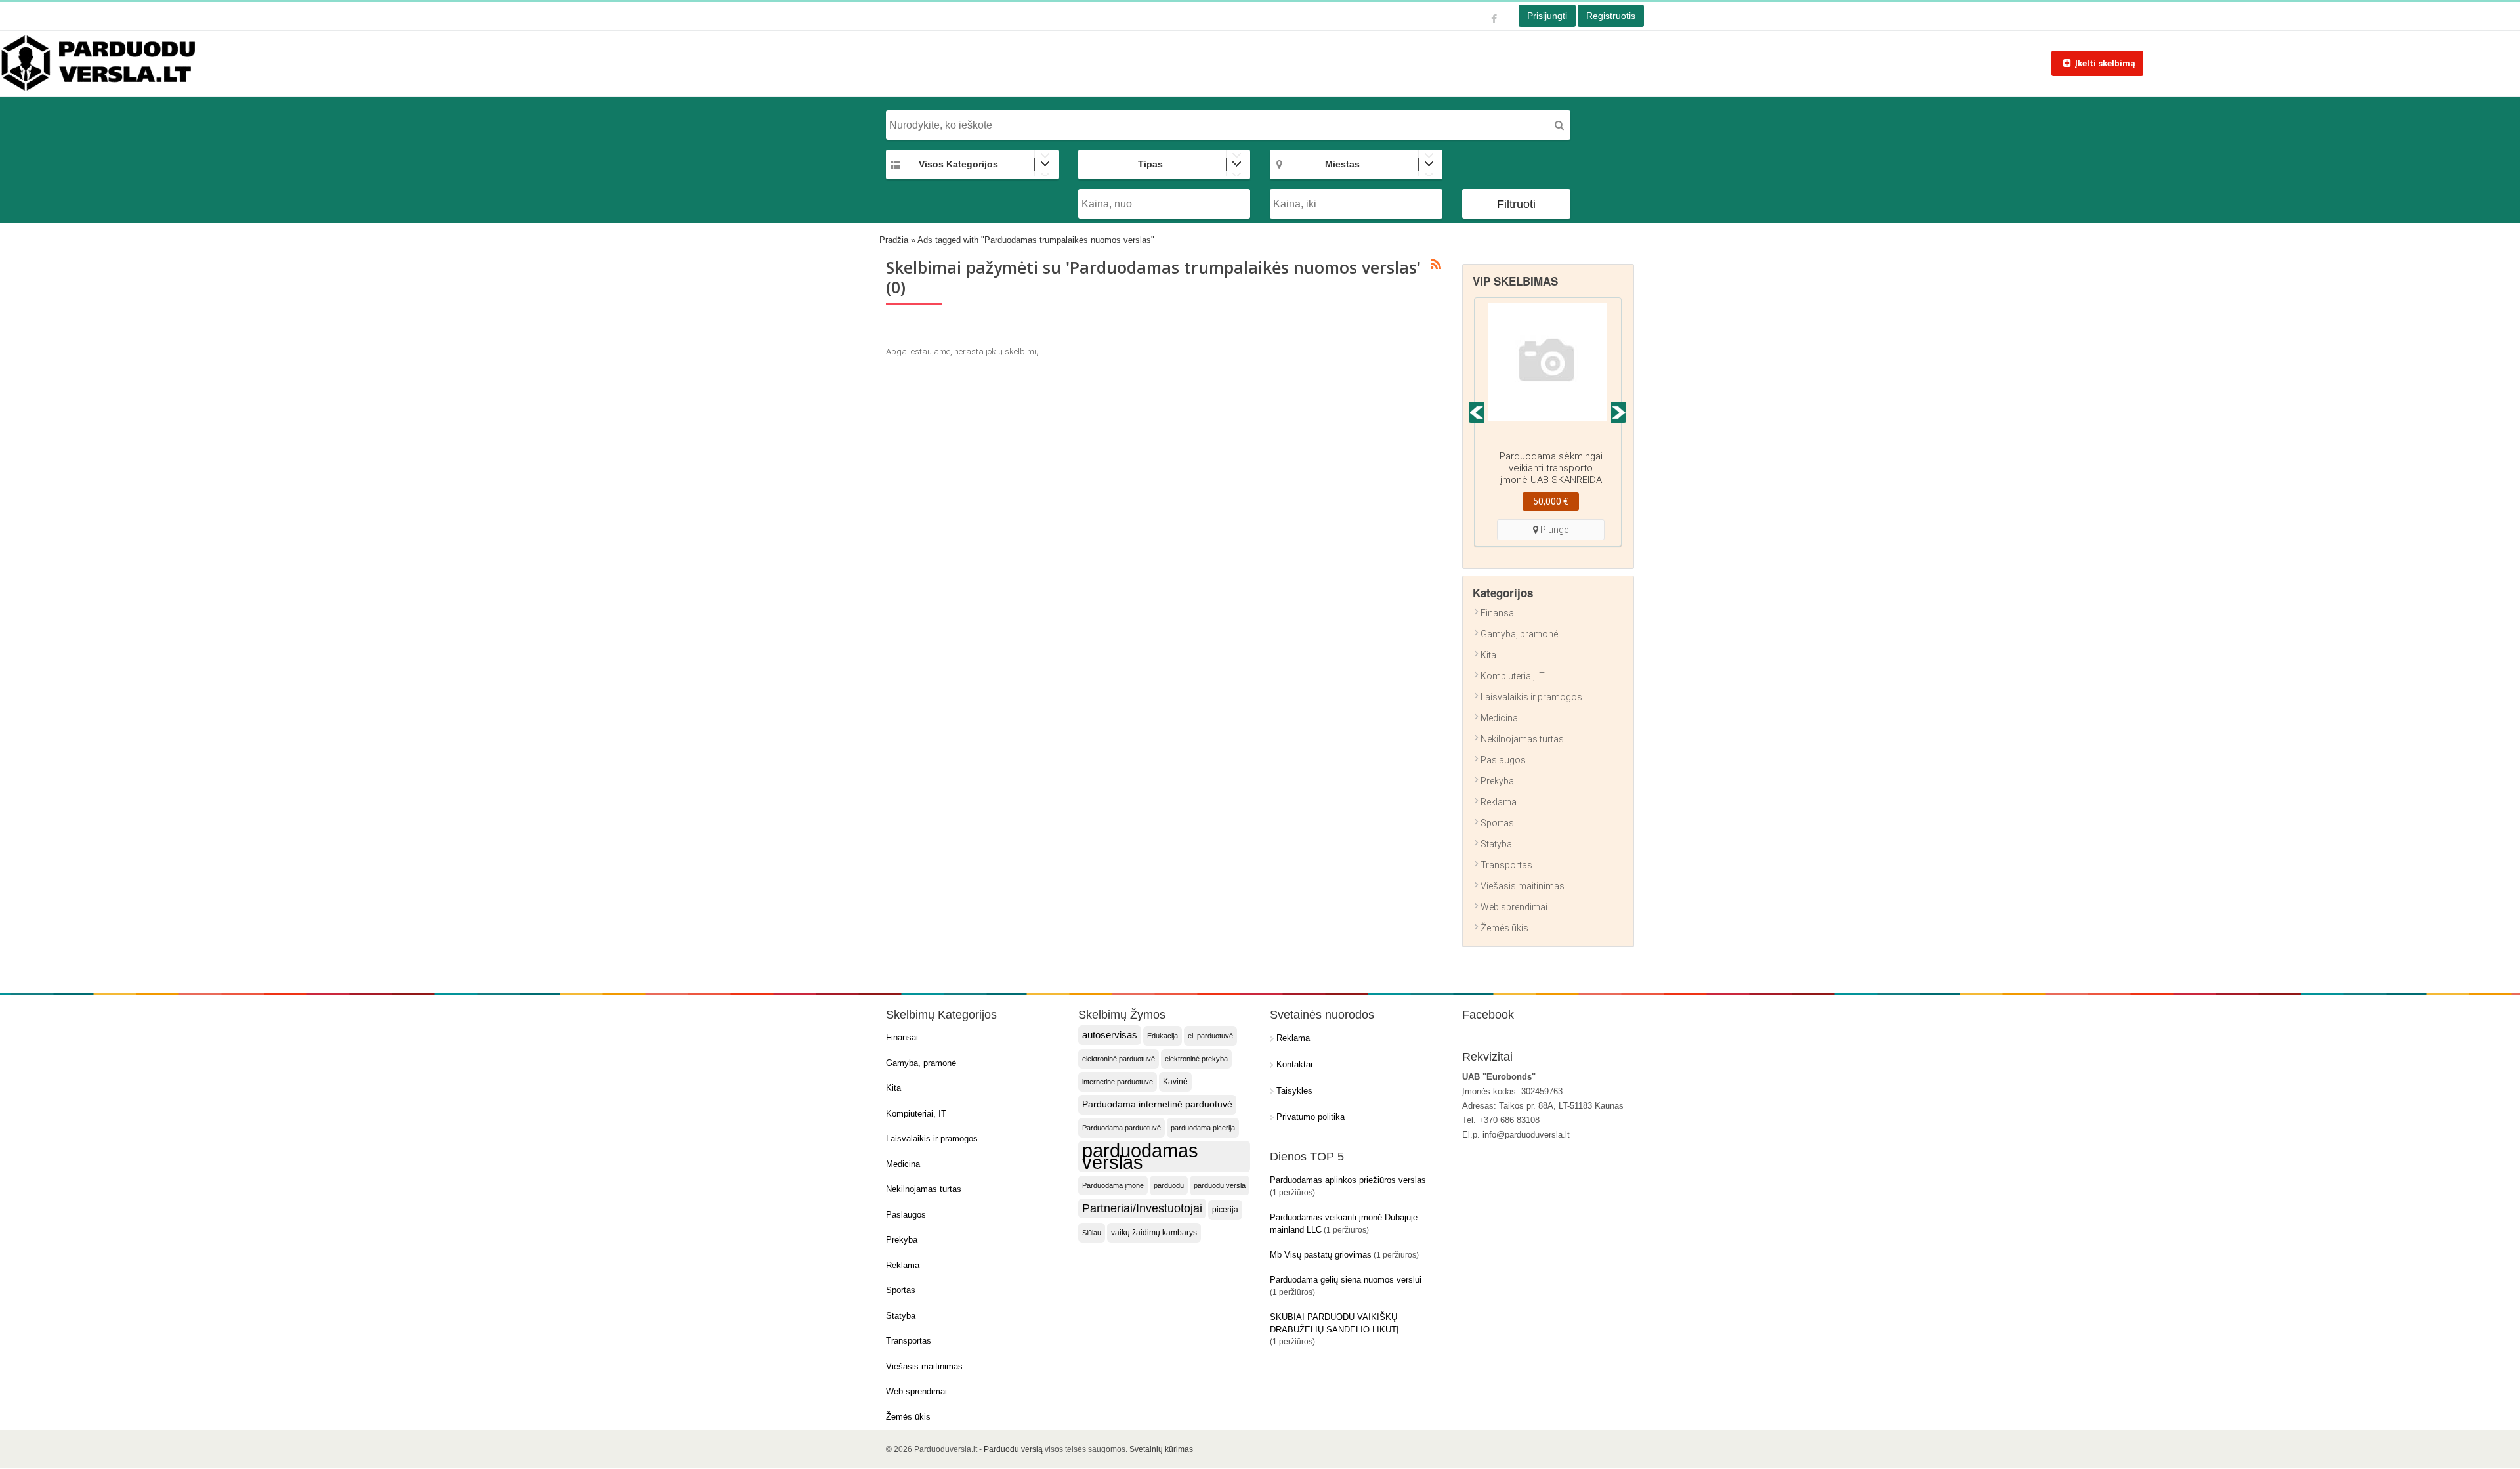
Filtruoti (1516, 204)
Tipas (1150, 164)
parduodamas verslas (1140, 1157)
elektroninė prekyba (1196, 1059)
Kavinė (1175, 1082)
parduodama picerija (1203, 1128)
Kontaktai (1294, 1064)
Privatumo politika (1311, 1117)
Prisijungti (1547, 16)
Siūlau (1092, 1233)
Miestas (1342, 164)
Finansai (1498, 613)
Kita (1488, 655)
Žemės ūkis (1504, 928)
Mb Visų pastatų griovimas (1321, 1255)
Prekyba (1497, 781)
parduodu (1169, 1185)
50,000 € (1551, 501)
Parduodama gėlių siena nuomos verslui (1346, 1280)
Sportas (1497, 823)
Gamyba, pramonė (1519, 634)
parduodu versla (1220, 1185)
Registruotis (1611, 16)
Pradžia (894, 240)
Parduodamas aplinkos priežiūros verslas (1348, 1180)
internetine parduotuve (1118, 1082)
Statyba (1496, 844)
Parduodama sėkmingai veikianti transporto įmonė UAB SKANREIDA (1551, 468)
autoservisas (1110, 1035)
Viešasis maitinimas (1522, 886)
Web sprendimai (1514, 907)
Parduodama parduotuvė (1122, 1128)
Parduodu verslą (1013, 1449)
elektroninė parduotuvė (1119, 1059)
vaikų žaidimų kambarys (1154, 1233)
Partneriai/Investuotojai (1142, 1208)
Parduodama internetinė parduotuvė (1157, 1104)
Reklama (1499, 802)
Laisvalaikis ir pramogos (1531, 697)
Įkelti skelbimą (2105, 63)
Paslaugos (1503, 760)
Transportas (1506, 865)
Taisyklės (1294, 1091)
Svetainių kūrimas (1161, 1449)
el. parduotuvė (1210, 1036)
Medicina (1499, 718)
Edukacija (1163, 1036)
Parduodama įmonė (1113, 1185)
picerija (1225, 1210)
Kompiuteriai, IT (1513, 676)
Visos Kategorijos (958, 164)
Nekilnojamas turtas (1522, 739)
